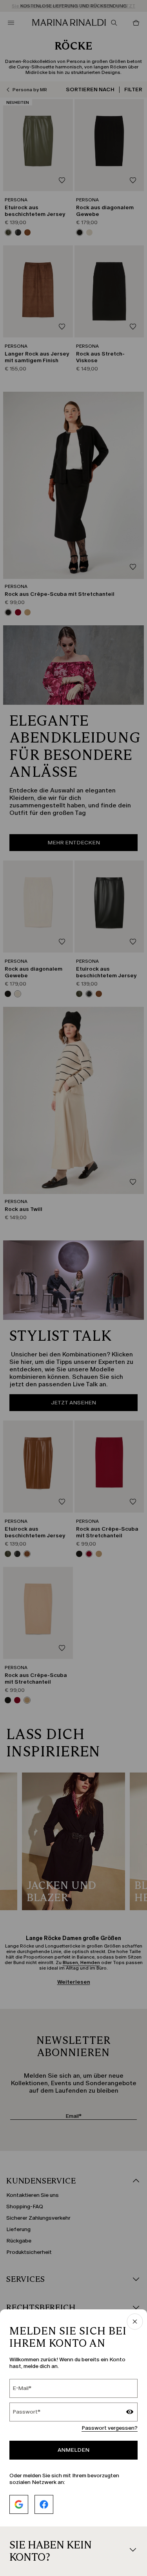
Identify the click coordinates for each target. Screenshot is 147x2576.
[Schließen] (135, 2322)
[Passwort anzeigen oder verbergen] (130, 2413)
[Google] (19, 2504)
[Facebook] (44, 2504)
